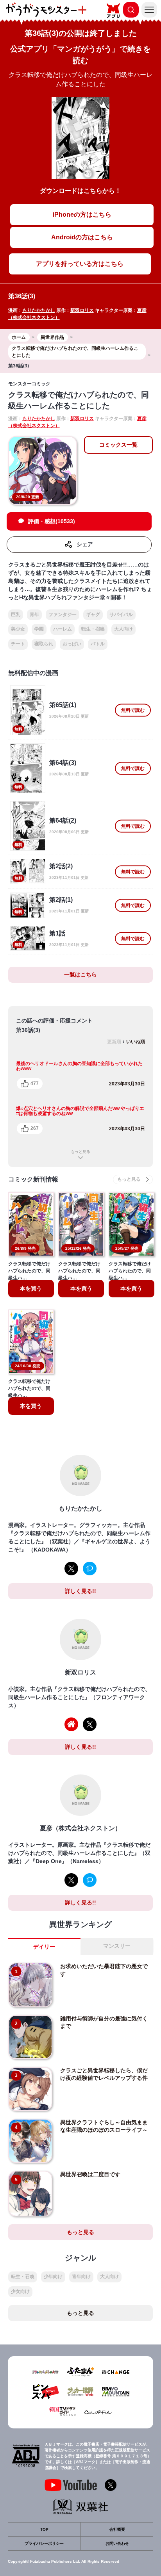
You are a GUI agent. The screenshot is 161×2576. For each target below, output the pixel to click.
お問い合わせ (117, 2543)
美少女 (18, 629)
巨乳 (16, 615)
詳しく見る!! (80, 1591)
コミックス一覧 (118, 445)
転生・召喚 (93, 629)
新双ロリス (82, 310)
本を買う (31, 1288)
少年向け (53, 2277)
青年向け (81, 2277)
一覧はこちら (80, 974)
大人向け (123, 629)
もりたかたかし (39, 310)
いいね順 (136, 1042)
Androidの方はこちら (82, 237)
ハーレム (63, 629)
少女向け (20, 2291)
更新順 (114, 1042)
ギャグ (93, 615)
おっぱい (72, 644)
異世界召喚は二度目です (90, 2174)
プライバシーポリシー (44, 2543)
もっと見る (80, 1152)
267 (35, 1128)
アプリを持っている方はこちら (80, 264)
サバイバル (121, 615)
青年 (34, 615)
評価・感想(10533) (52, 521)
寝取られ (44, 644)
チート (18, 644)
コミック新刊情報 (33, 1179)
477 (35, 1083)
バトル (98, 644)
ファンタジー (63, 615)
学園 (39, 629)
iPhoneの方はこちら (82, 215)
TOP (44, 2529)
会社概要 (117, 2529)
